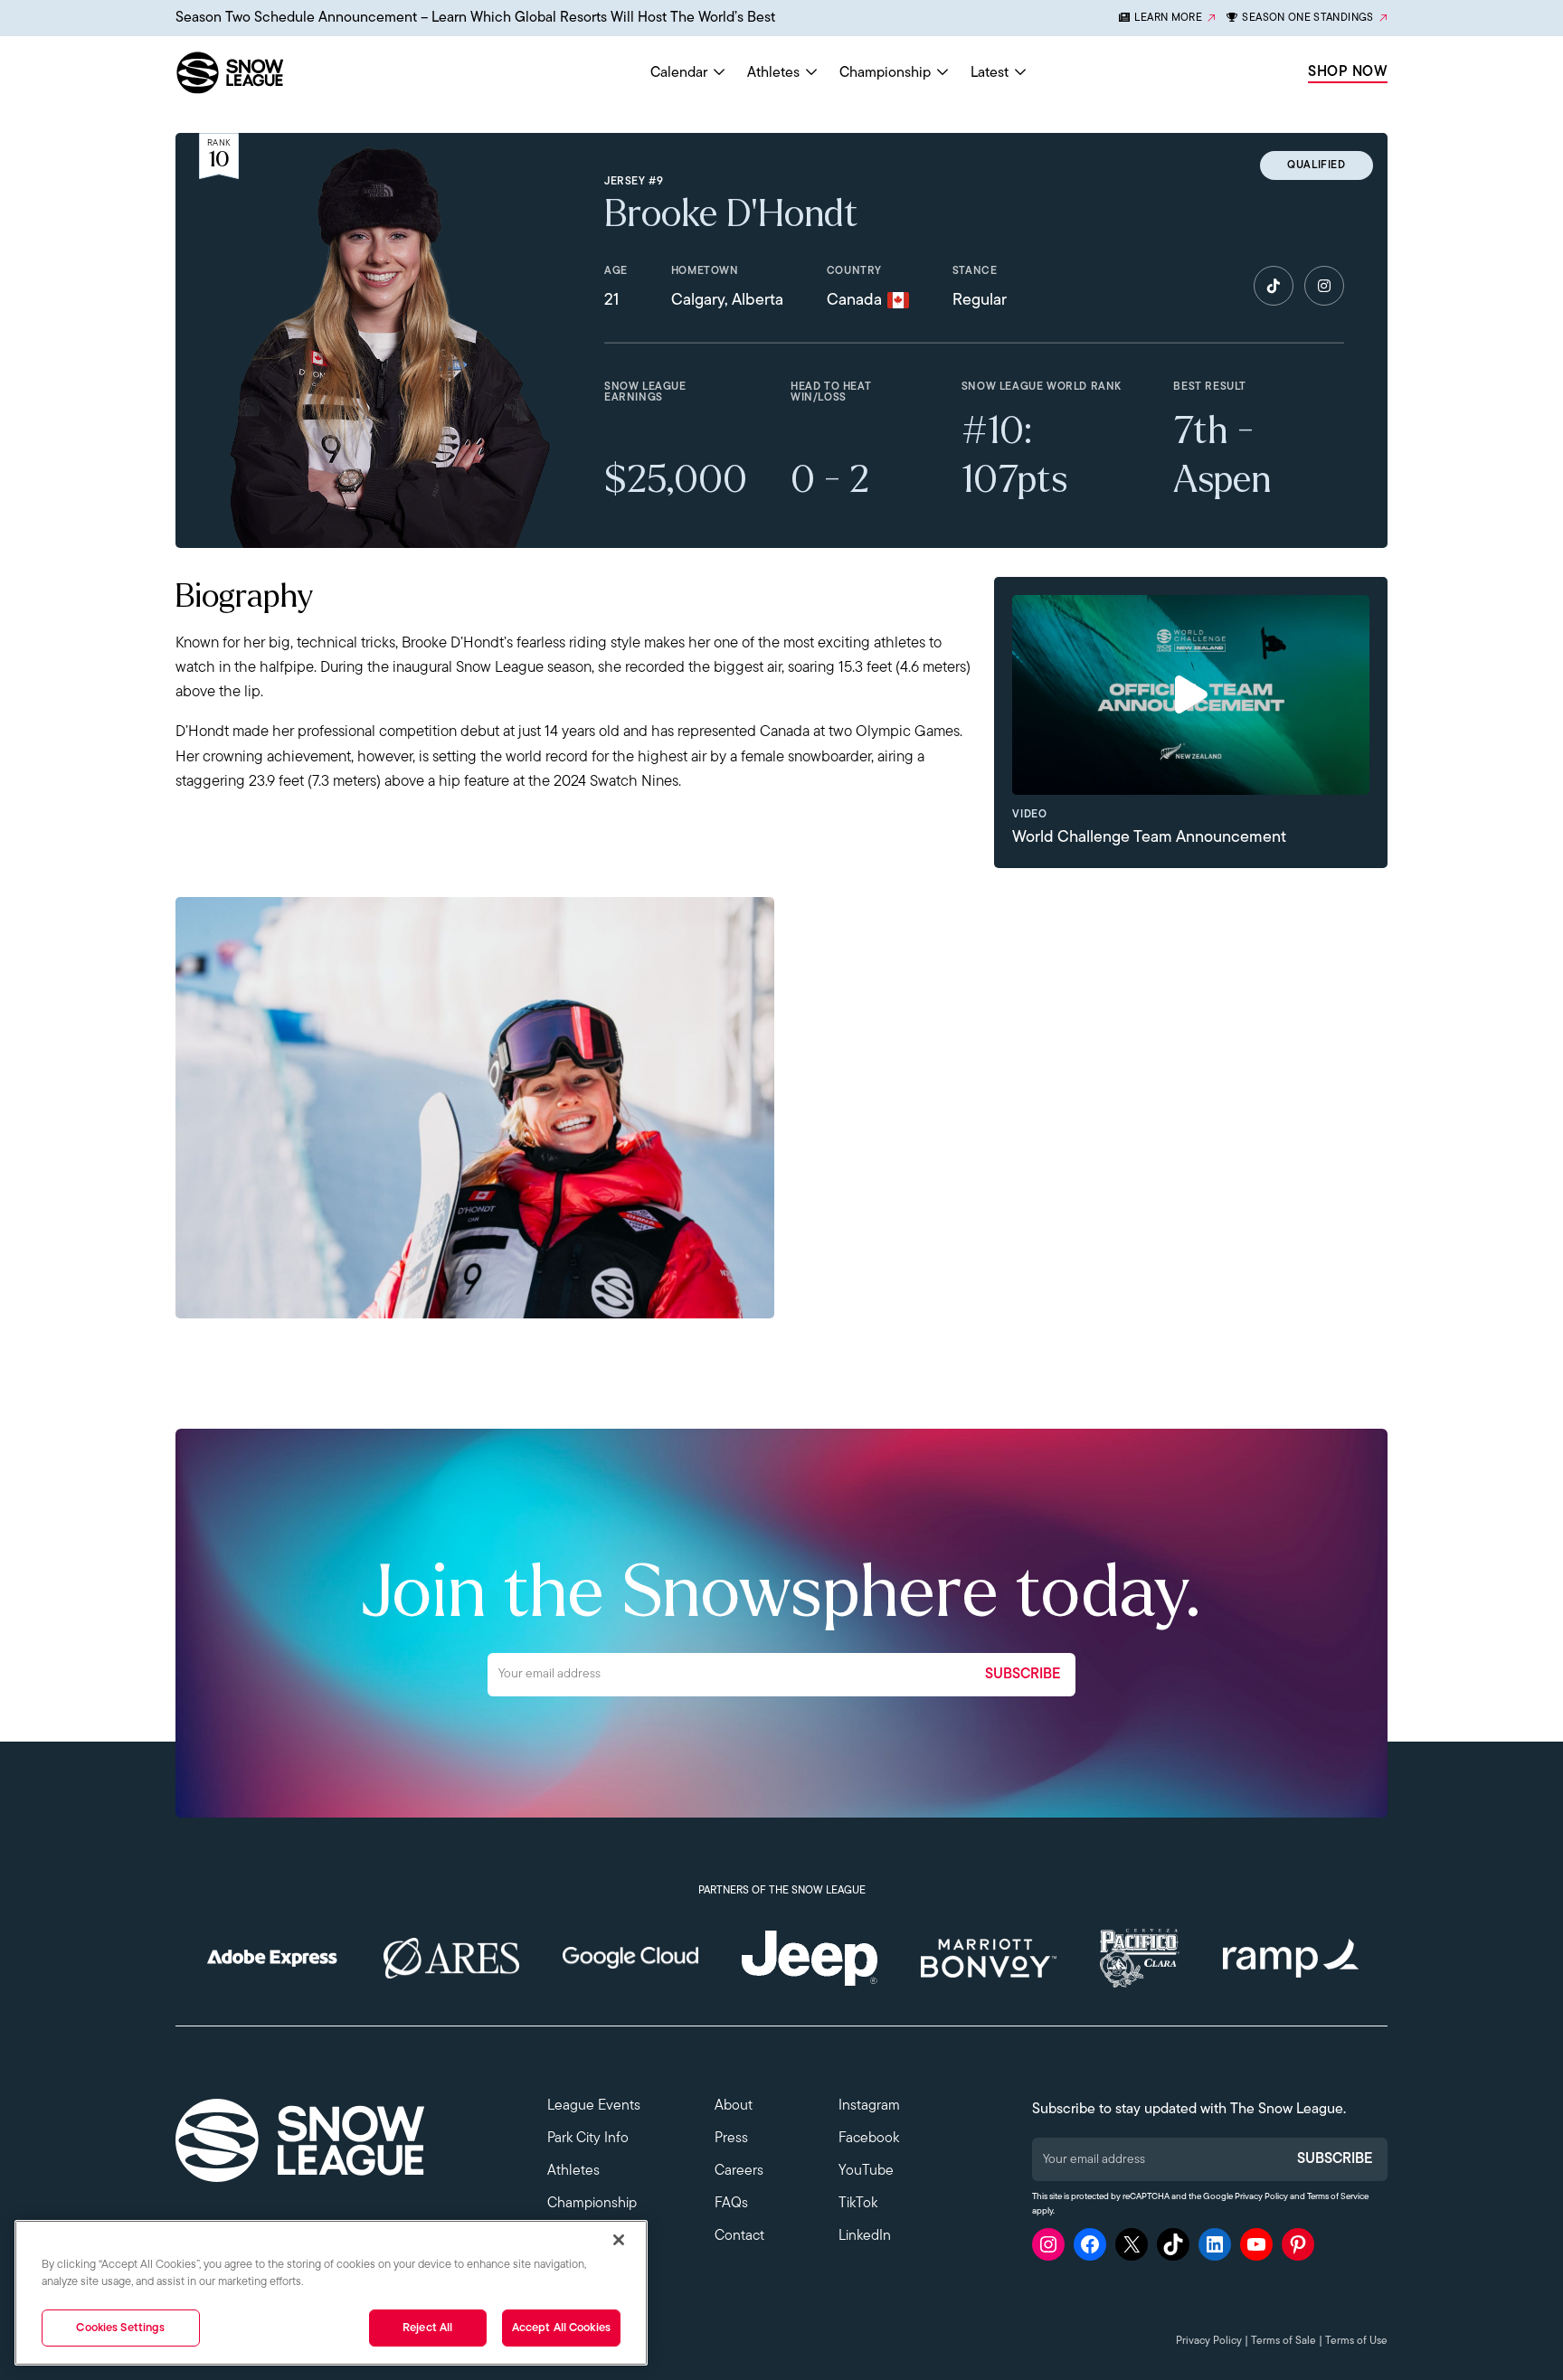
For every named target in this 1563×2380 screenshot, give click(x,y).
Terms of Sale (1284, 2341)
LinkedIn (865, 2236)
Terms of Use (1356, 2341)
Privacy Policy (1261, 2197)
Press (731, 2139)
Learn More (1168, 18)
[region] (331, 2293)
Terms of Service (1338, 2197)
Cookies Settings (120, 2328)
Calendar (679, 73)
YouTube (866, 2171)
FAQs (731, 2204)
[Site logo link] (272, 73)
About (734, 2106)
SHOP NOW (1348, 72)
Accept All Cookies (561, 2328)
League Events (594, 2106)
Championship (885, 73)
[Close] (619, 2240)
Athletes (773, 73)
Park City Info (588, 2139)
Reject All (427, 2328)
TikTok (858, 2204)
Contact (739, 2236)
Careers (739, 2171)
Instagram (869, 2106)
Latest (990, 73)
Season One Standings (1307, 18)
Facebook (869, 2139)
